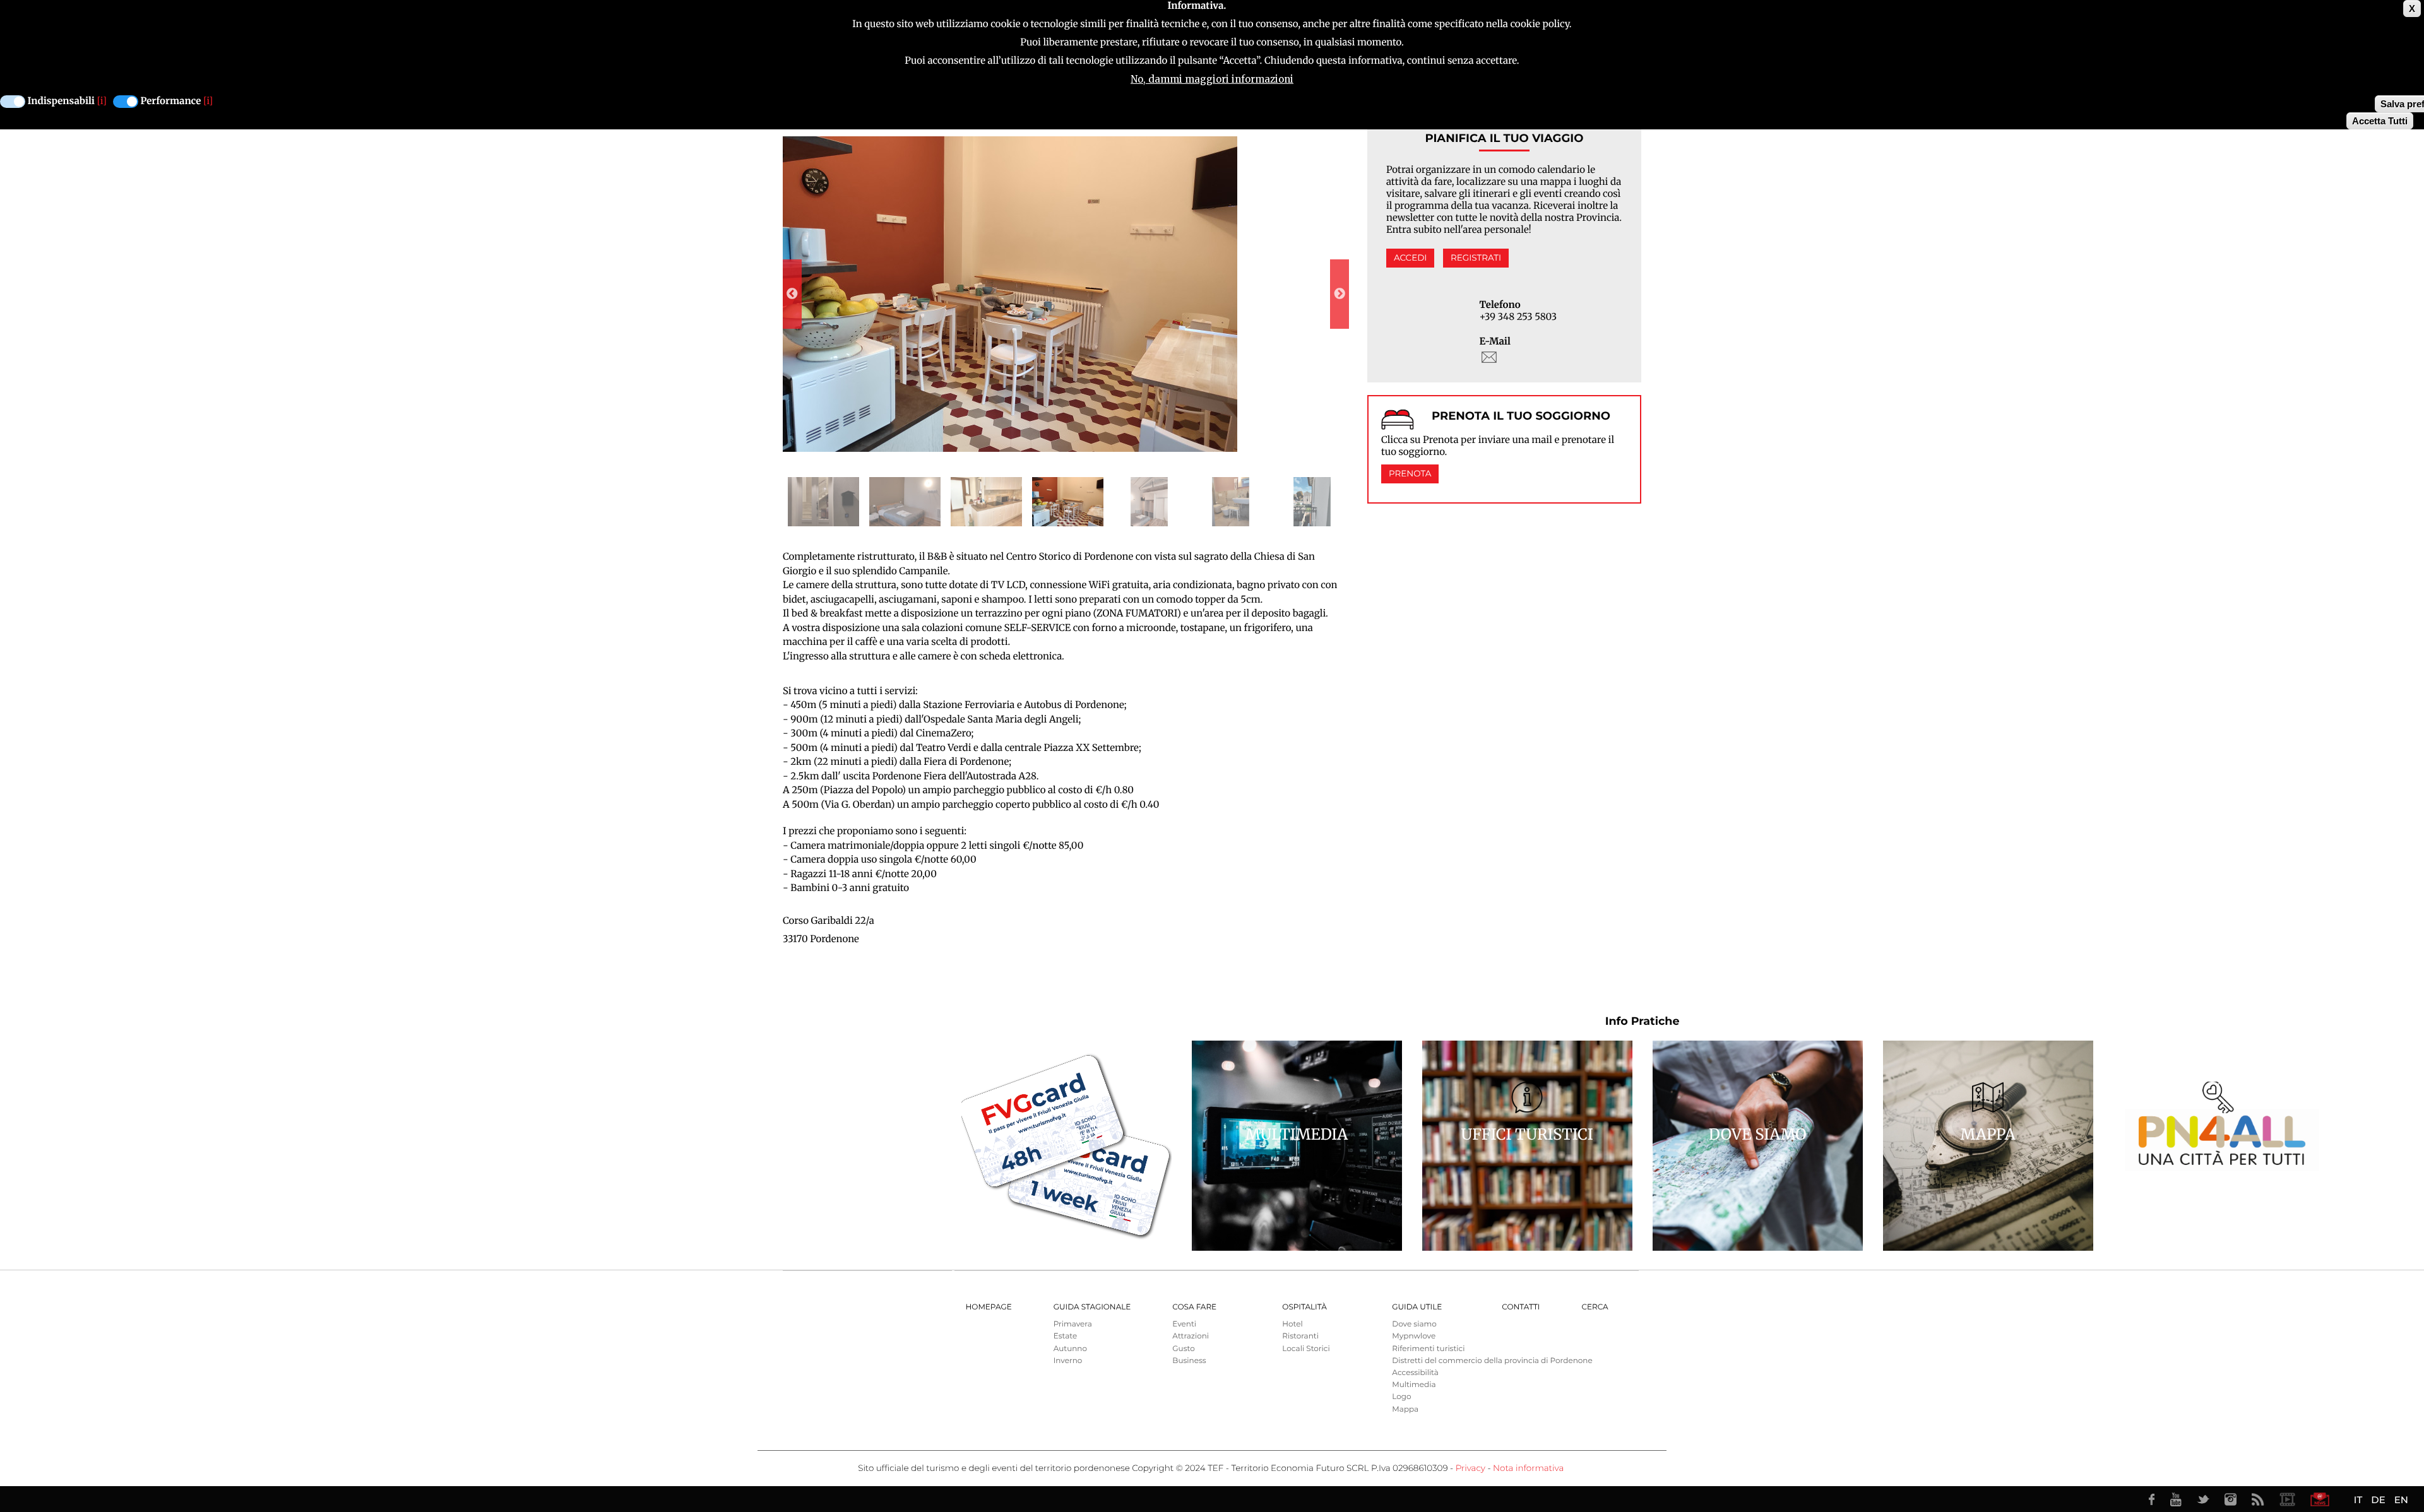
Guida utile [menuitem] (1417, 1307)
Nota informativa (1528, 1468)
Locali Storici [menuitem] (1306, 1349)
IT (2358, 1500)
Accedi (1410, 258)
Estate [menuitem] (1065, 1336)
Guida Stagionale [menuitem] (1092, 1307)
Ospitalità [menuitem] (1304, 1307)
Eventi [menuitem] (1184, 1324)
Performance (171, 101)
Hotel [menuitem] (1292, 1324)
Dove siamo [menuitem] (1414, 1324)
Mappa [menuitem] (1405, 1409)
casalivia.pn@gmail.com (1489, 357)
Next (1340, 294)
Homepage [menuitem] (989, 1307)
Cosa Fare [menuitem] (1194, 1307)
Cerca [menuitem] (1595, 1307)
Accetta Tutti (2380, 121)
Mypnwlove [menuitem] (1414, 1336)
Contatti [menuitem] (1521, 1307)
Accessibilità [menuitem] (1415, 1373)
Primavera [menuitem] (1073, 1324)
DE (2378, 1500)
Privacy (1470, 1468)
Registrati (1476, 258)
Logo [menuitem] (1401, 1397)
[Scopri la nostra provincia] (2287, 1499)
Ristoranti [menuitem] (1300, 1336)
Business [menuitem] (1189, 1361)
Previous (792, 294)
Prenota (1410, 474)
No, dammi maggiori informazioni (1212, 79)
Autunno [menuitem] (1070, 1349)
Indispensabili (61, 101)
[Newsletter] (2320, 1499)
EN (2401, 1500)
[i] (102, 101)
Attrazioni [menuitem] (1191, 1336)
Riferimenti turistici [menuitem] (1428, 1349)
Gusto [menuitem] (1183, 1349)
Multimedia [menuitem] (1414, 1385)
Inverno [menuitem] (1068, 1361)
